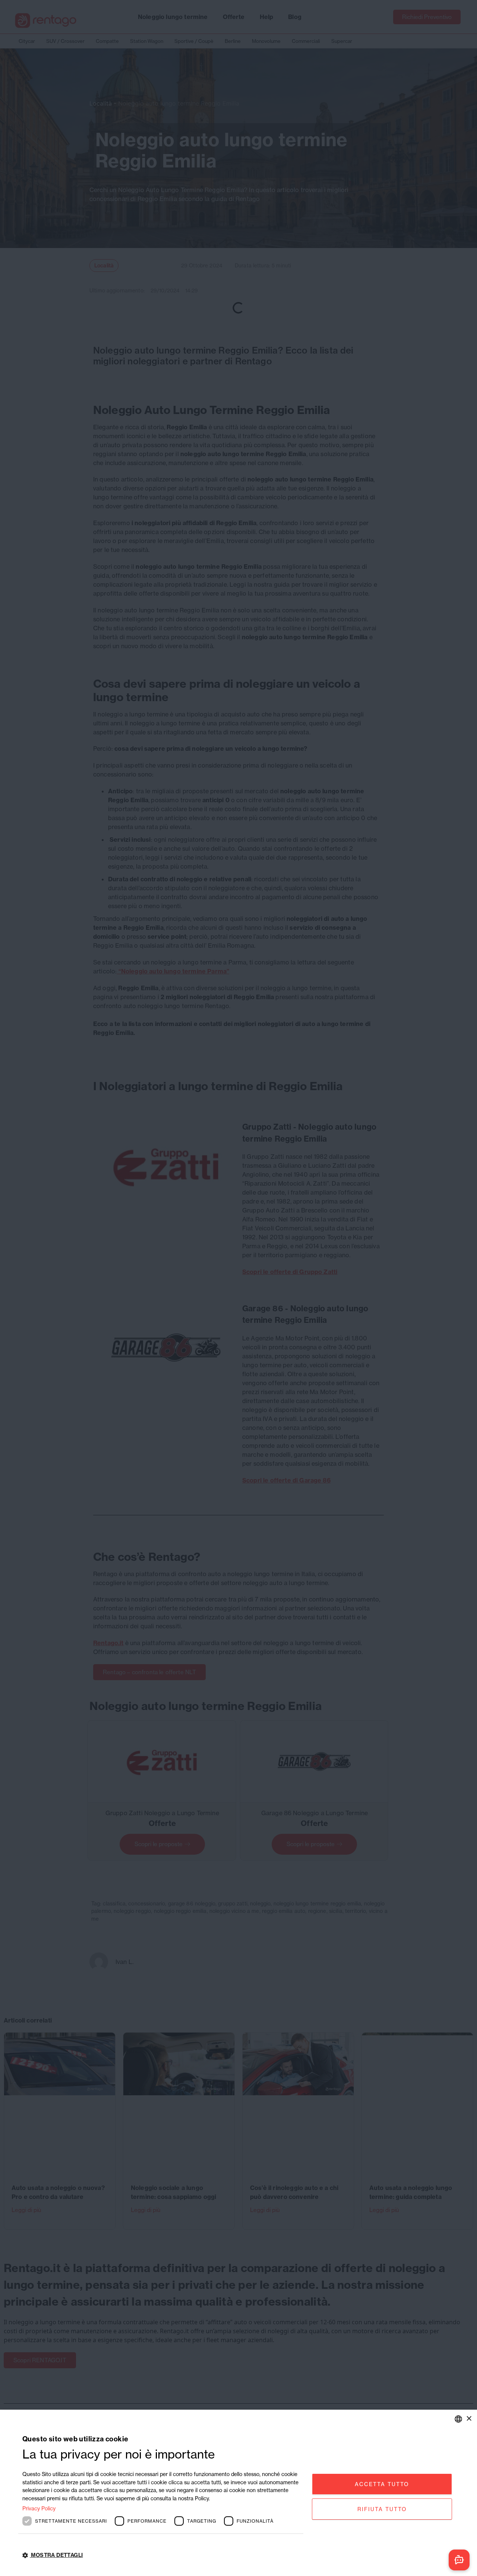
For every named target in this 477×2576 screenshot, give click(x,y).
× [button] (469, 2418)
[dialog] (238, 2493)
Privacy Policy (39, 2508)
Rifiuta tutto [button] (382, 2509)
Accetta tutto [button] (382, 2484)
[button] (163, 2555)
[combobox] (458, 2419)
